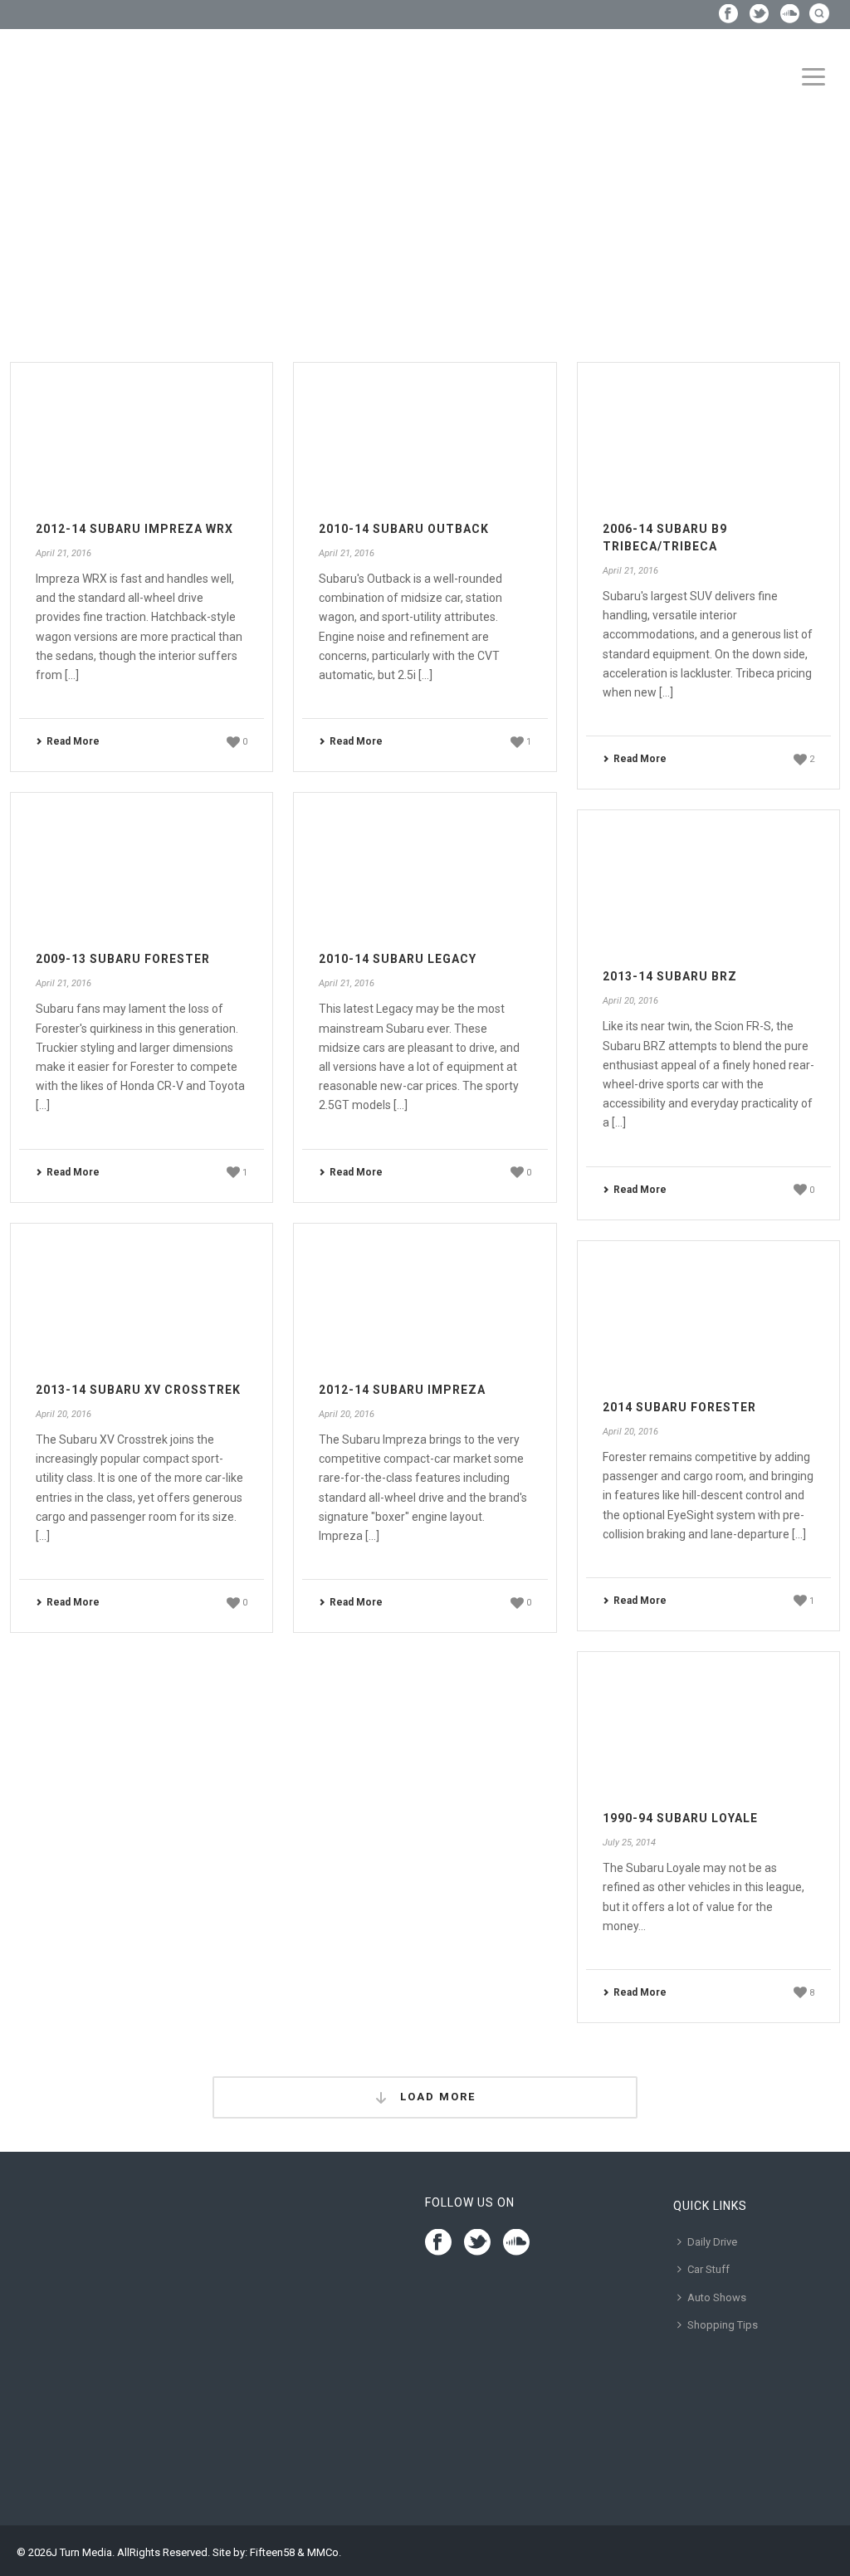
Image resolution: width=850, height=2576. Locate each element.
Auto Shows (717, 2297)
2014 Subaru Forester (679, 1407)
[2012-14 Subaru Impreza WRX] (142, 435)
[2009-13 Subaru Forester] (142, 865)
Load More (436, 2097)
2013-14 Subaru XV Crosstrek (138, 1390)
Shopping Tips (723, 2325)
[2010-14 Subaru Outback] (425, 435)
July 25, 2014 (629, 1843)
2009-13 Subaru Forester (123, 959)
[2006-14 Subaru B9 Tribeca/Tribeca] (708, 435)
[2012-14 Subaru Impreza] (425, 1295)
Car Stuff (708, 2269)
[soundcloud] (516, 2243)
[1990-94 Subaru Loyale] (708, 1724)
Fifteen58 (272, 2552)
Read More (73, 741)
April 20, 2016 (630, 1001)
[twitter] (477, 2243)
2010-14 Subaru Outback (404, 529)
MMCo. (324, 2552)
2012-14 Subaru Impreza (402, 1390)
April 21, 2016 (64, 553)
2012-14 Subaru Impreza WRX (134, 529)
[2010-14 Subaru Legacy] (425, 865)
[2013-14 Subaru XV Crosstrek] (142, 1295)
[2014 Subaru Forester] (708, 1313)
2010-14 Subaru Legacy (398, 959)
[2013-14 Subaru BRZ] (708, 882)
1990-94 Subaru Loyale (680, 1818)
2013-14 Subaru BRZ (670, 976)
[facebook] (438, 2243)
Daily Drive (712, 2242)
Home (15, 245)
